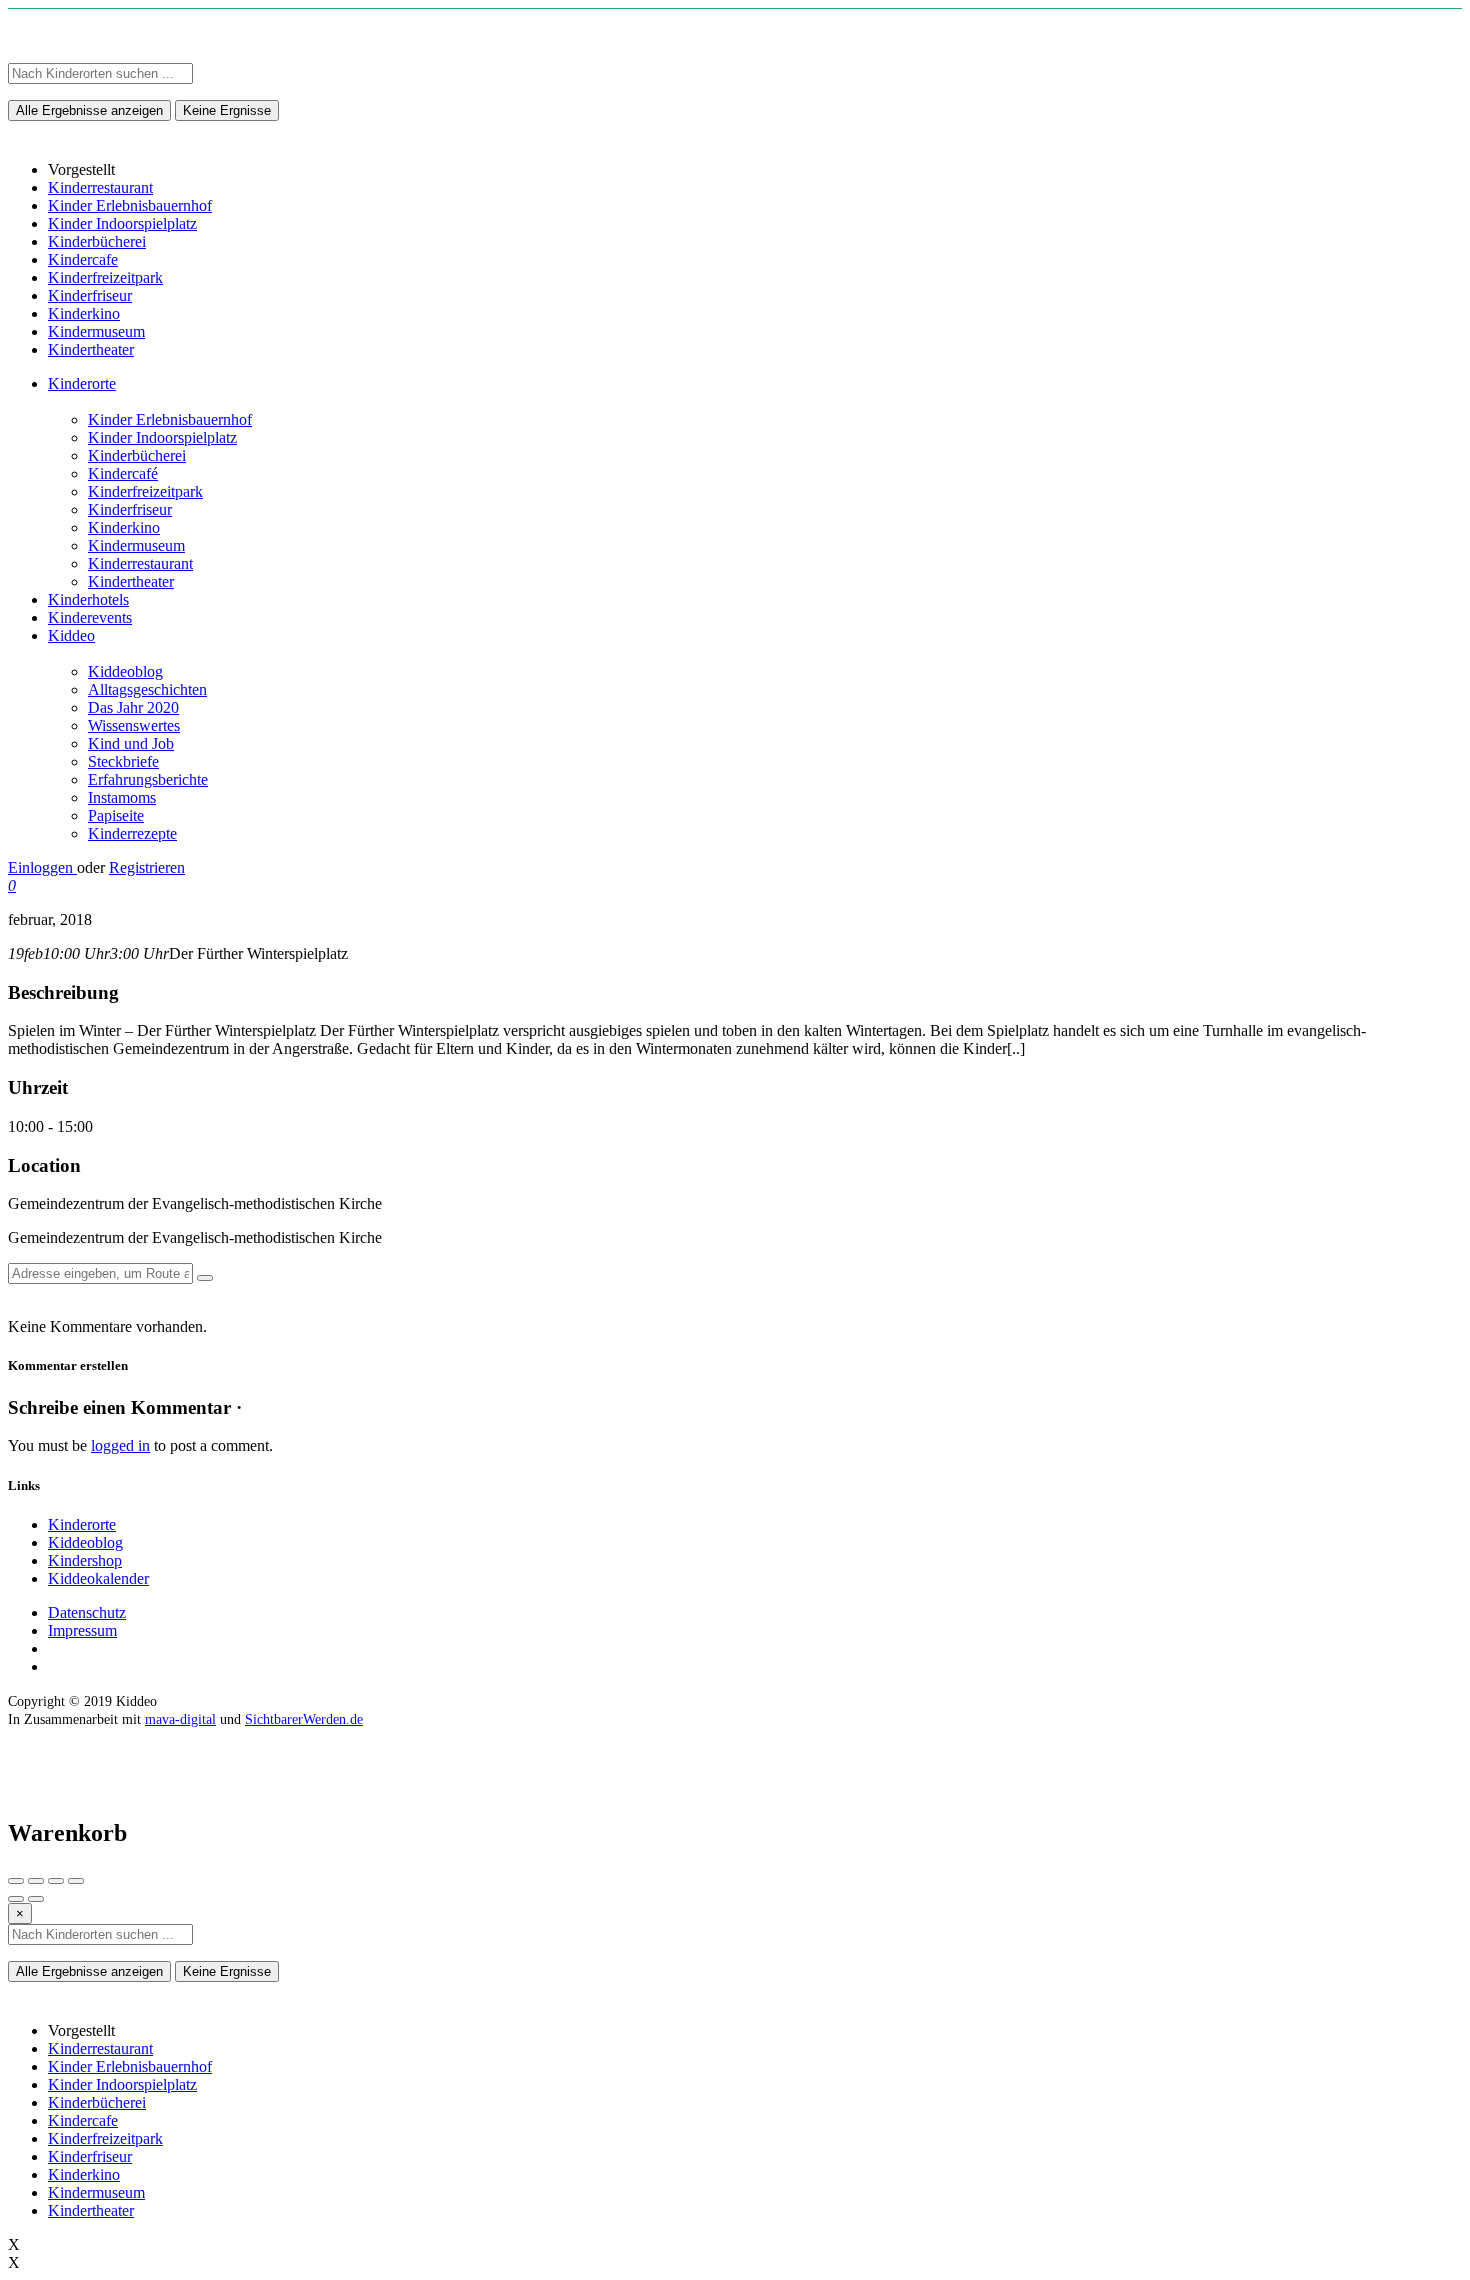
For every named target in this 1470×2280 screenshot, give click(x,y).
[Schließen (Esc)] (16, 1881)
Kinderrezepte (132, 833)
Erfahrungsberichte (148, 779)
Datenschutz (87, 1612)
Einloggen (42, 867)
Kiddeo (71, 635)
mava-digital (180, 1719)
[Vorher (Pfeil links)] (16, 1899)
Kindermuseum (136, 545)
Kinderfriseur (130, 509)
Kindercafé (123, 473)
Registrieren (147, 867)
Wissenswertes (134, 725)
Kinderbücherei (137, 455)
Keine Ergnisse (227, 110)
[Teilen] (36, 1881)
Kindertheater (131, 581)
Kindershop (85, 1560)
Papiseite (116, 815)
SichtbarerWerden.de (304, 1719)
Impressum (82, 1630)
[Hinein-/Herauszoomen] (76, 1881)
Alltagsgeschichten (147, 689)
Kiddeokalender (98, 1578)
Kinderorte (82, 383)
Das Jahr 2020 (133, 707)
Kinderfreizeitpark (145, 491)
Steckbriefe (123, 761)
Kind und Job (131, 743)
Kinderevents (90, 617)
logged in (120, 1445)
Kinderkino (124, 527)
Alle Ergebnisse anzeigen (89, 110)
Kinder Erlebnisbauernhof (170, 419)
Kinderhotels (88, 599)
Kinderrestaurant (140, 563)
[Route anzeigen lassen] (205, 1278)
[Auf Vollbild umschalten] (56, 1881)
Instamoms (122, 797)
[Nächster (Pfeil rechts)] (36, 1899)
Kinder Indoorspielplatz (162, 437)
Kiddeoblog (125, 671)
